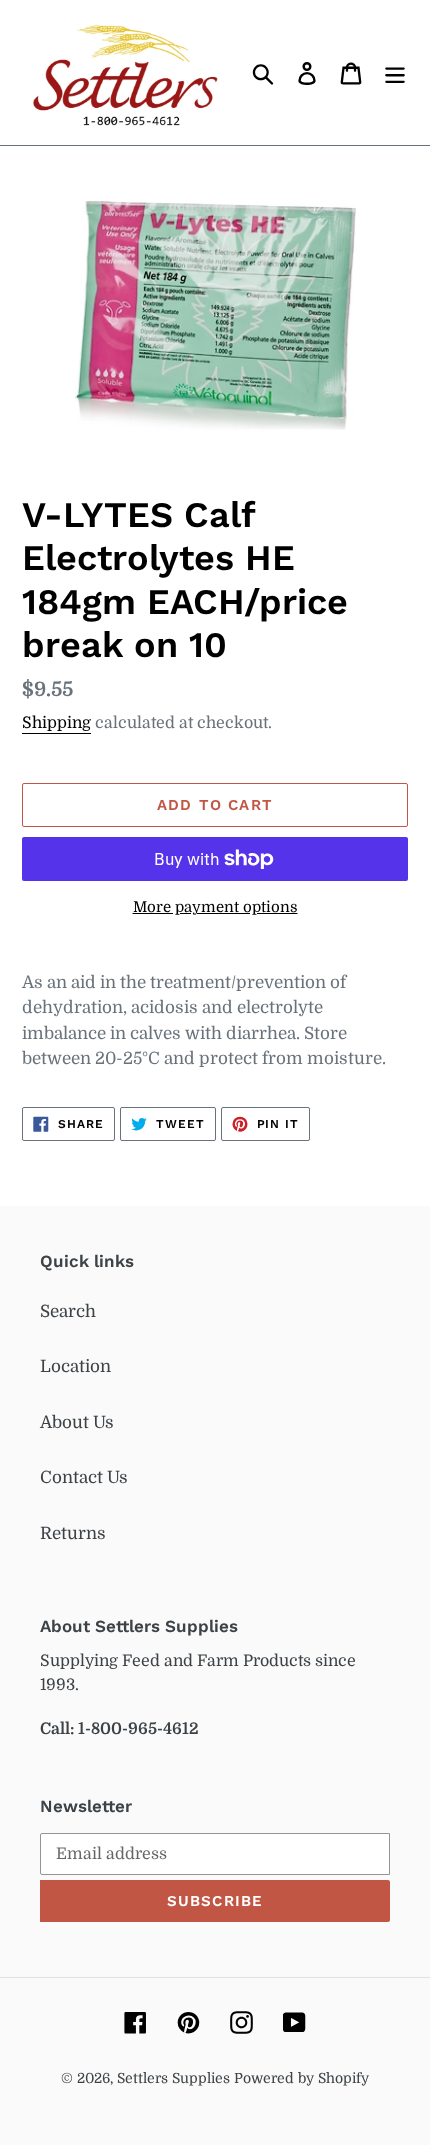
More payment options (215, 907)
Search (68, 1311)
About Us (77, 1422)
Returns (73, 1533)
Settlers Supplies (175, 2078)
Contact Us (84, 1477)
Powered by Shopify (301, 2078)
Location (75, 1366)
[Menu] (395, 73)
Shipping (56, 723)
